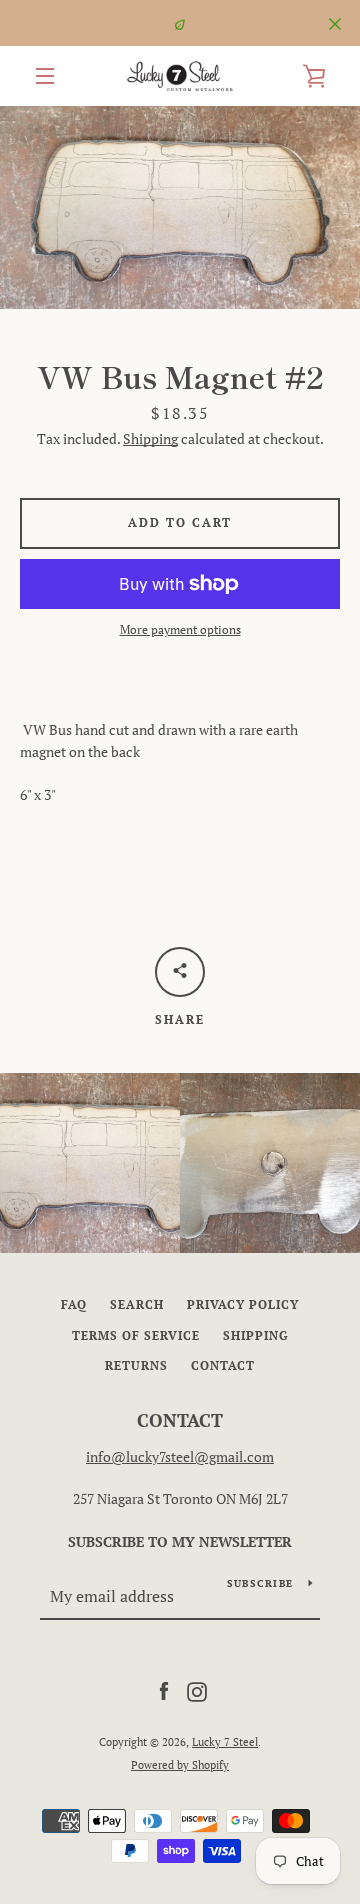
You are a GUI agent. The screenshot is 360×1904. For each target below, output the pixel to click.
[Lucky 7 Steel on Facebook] (164, 1690)
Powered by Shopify (180, 1764)
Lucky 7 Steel (225, 1741)
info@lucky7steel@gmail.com (180, 1456)
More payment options (180, 629)
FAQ (74, 1304)
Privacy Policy (243, 1304)
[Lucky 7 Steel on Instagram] (197, 1690)
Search (137, 1304)
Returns (136, 1365)
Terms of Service (136, 1335)
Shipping (150, 438)
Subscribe (260, 1583)
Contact (223, 1365)
